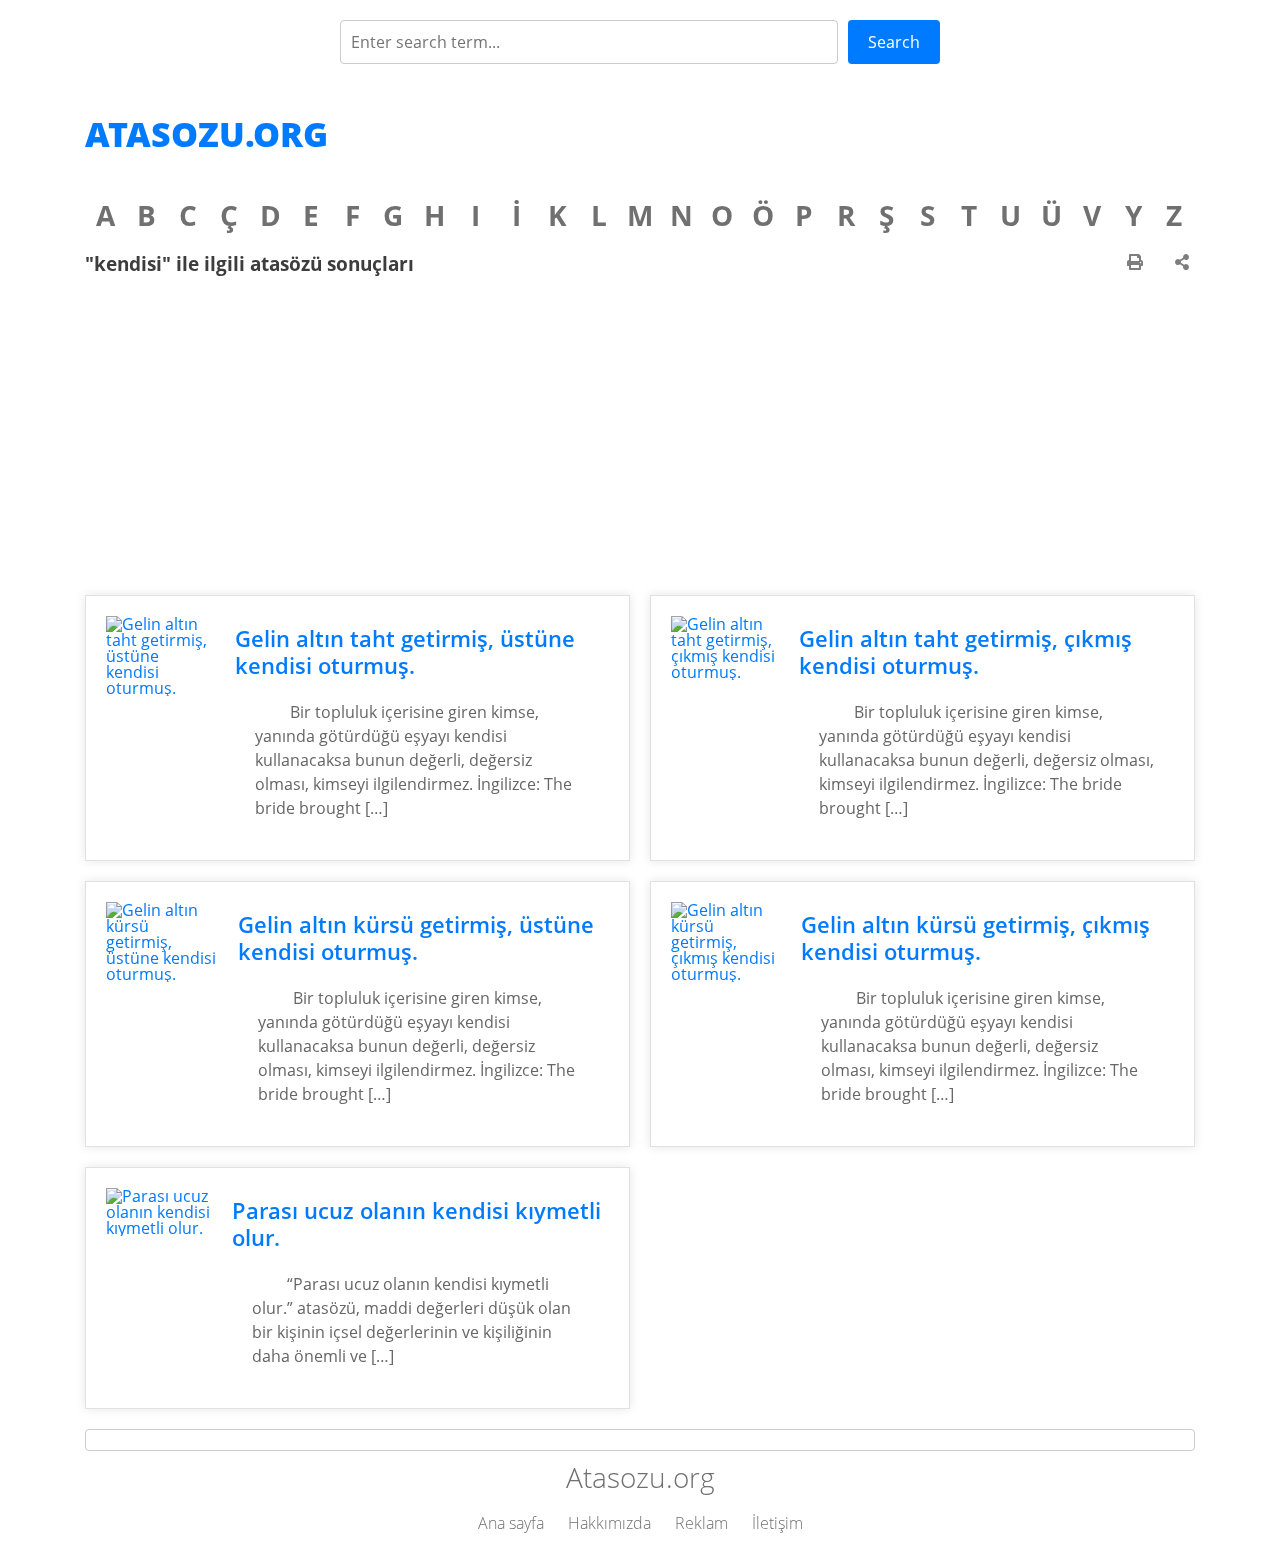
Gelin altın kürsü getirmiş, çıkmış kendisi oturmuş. (975, 938)
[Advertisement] (640, 435)
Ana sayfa (511, 1523)
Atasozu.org (206, 134)
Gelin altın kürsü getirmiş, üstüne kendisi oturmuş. (416, 938)
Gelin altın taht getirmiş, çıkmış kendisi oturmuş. (965, 652)
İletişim (777, 1523)
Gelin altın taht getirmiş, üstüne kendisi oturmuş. (405, 652)
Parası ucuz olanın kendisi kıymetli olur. (416, 1224)
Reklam (701, 1523)
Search (894, 42)
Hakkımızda (609, 1523)
